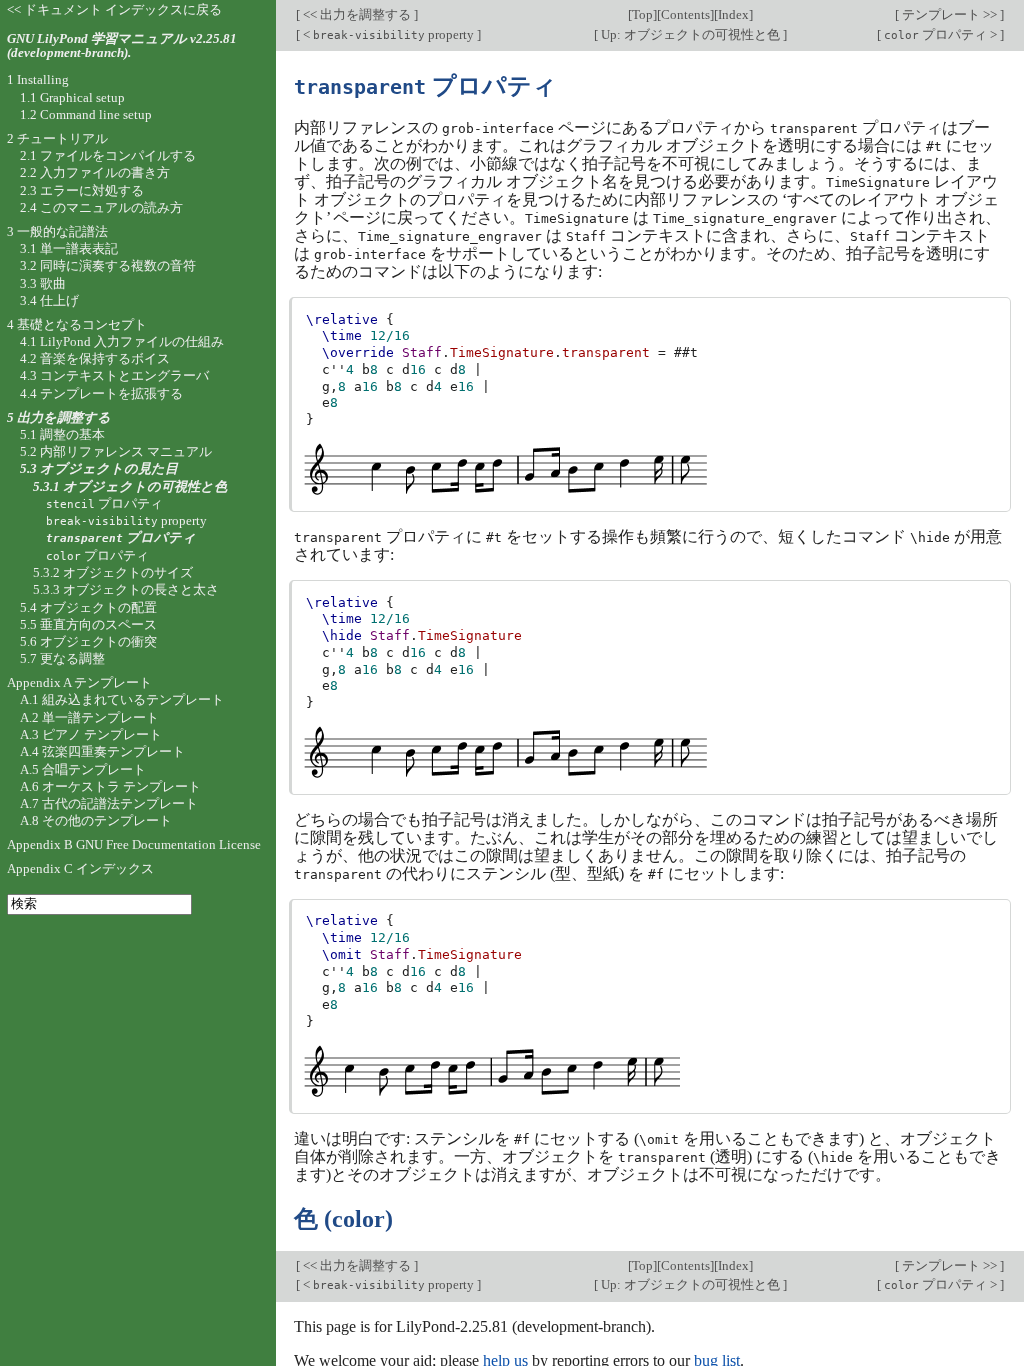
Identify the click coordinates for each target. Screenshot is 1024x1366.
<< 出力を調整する (357, 14)
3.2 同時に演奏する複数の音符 (108, 265)
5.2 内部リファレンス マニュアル (116, 451)
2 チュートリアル (57, 138)
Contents (685, 14)
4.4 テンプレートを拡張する (101, 393)
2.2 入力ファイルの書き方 (95, 172)
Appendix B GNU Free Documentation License (134, 844)
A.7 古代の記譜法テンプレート (109, 803)
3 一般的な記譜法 (57, 231)
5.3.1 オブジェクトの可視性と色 (130, 486)
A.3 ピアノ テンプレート (91, 734)
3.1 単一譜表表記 (69, 248)
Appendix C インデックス (80, 868)
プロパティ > (942, 34)
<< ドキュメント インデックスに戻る (114, 9)
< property (388, 34)
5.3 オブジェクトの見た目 (99, 468)
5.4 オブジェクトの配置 (88, 607)
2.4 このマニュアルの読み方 (101, 207)
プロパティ (104, 503)
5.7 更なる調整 (62, 658)
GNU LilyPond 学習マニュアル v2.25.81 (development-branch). (122, 46)
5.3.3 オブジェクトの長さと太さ (126, 589)
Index (733, 14)
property (126, 520)
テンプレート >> (949, 14)
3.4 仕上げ (49, 300)
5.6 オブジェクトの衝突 (88, 641)
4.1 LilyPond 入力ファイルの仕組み (122, 341)
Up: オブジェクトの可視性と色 (690, 34)
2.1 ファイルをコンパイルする (108, 155)
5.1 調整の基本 (62, 434)
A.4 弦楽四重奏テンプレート (102, 751)
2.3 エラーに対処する (82, 190)
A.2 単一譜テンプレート (89, 717)
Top (642, 14)
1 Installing (38, 79)
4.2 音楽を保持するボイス (95, 358)
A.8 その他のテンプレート (96, 820)
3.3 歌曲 (43, 283)
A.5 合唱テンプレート (83, 769)
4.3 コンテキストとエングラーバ (114, 375)
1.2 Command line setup (86, 114)
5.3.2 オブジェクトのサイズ (113, 572)
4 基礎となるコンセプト (77, 324)
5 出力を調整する (59, 417)
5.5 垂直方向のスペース (88, 624)
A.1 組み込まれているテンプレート (122, 699)
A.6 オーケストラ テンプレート (110, 786)
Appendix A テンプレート (79, 682)
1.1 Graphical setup (72, 97)
